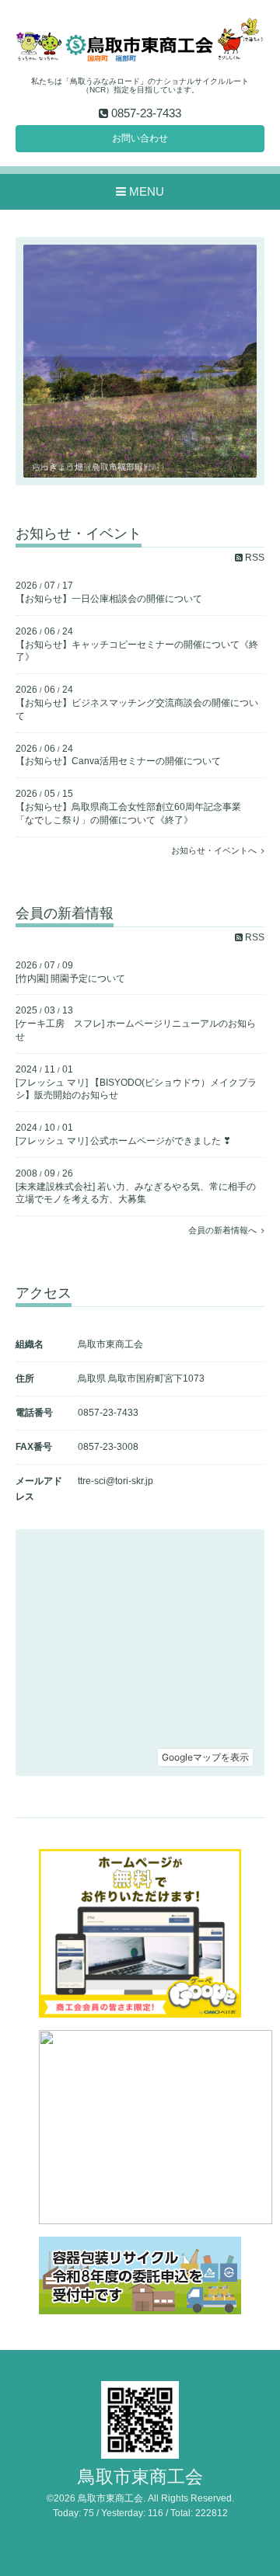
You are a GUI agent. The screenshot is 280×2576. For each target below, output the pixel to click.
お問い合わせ (140, 138)
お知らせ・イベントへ (216, 850)
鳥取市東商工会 (140, 2477)
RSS (254, 558)
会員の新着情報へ (225, 1230)
